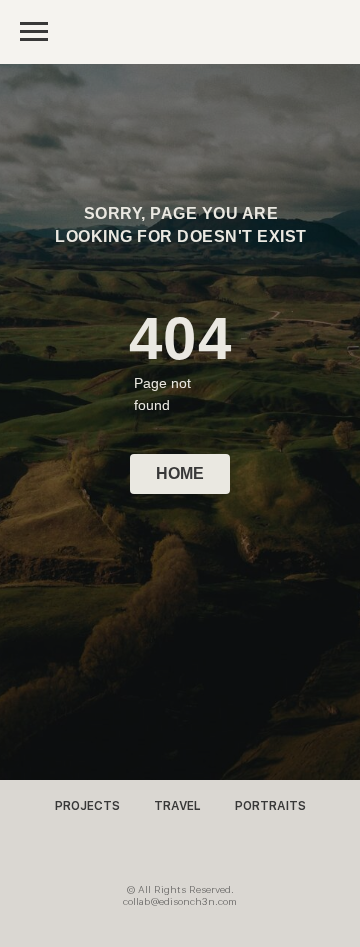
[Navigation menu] (34, 32)
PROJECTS (87, 806)
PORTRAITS (270, 806)
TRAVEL (177, 806)
